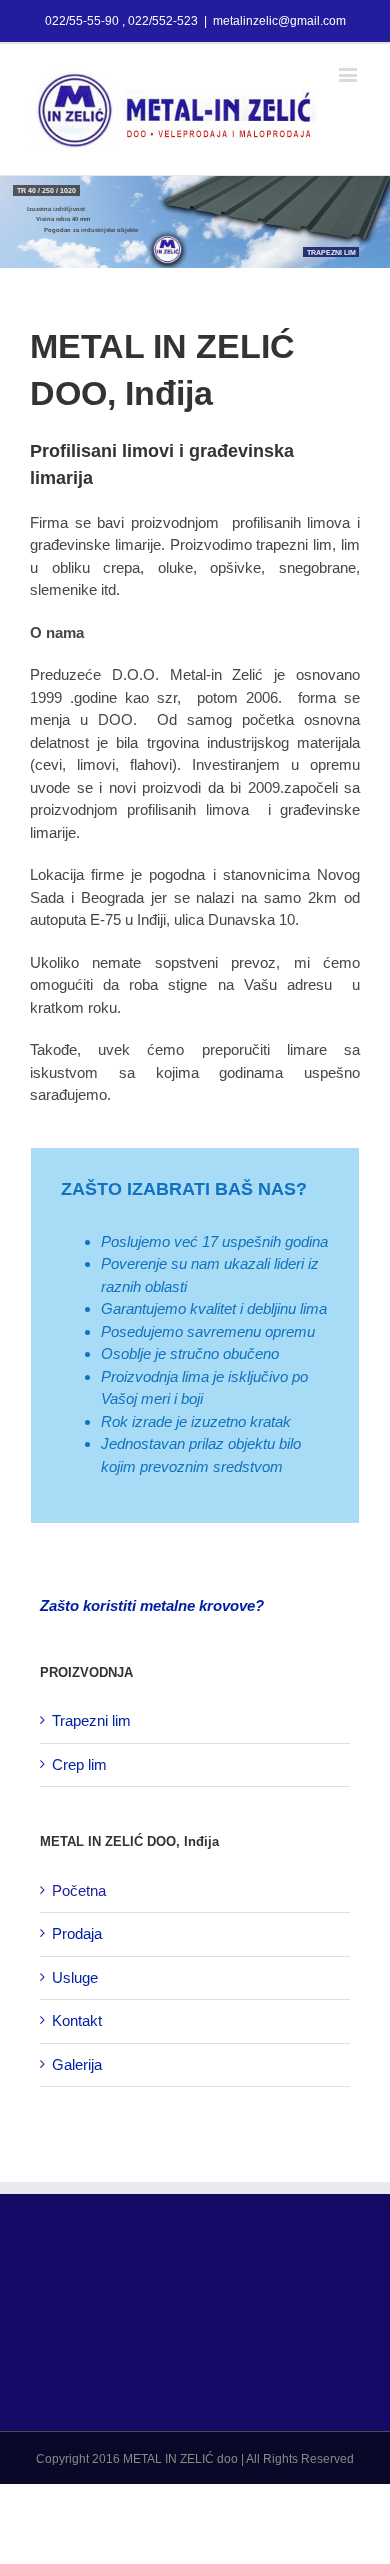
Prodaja (77, 1933)
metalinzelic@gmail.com (279, 21)
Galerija (77, 2064)
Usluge (75, 1977)
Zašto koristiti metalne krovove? (152, 1605)
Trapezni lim (91, 1720)
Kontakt (77, 2020)
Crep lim (79, 1764)
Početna (79, 1890)
